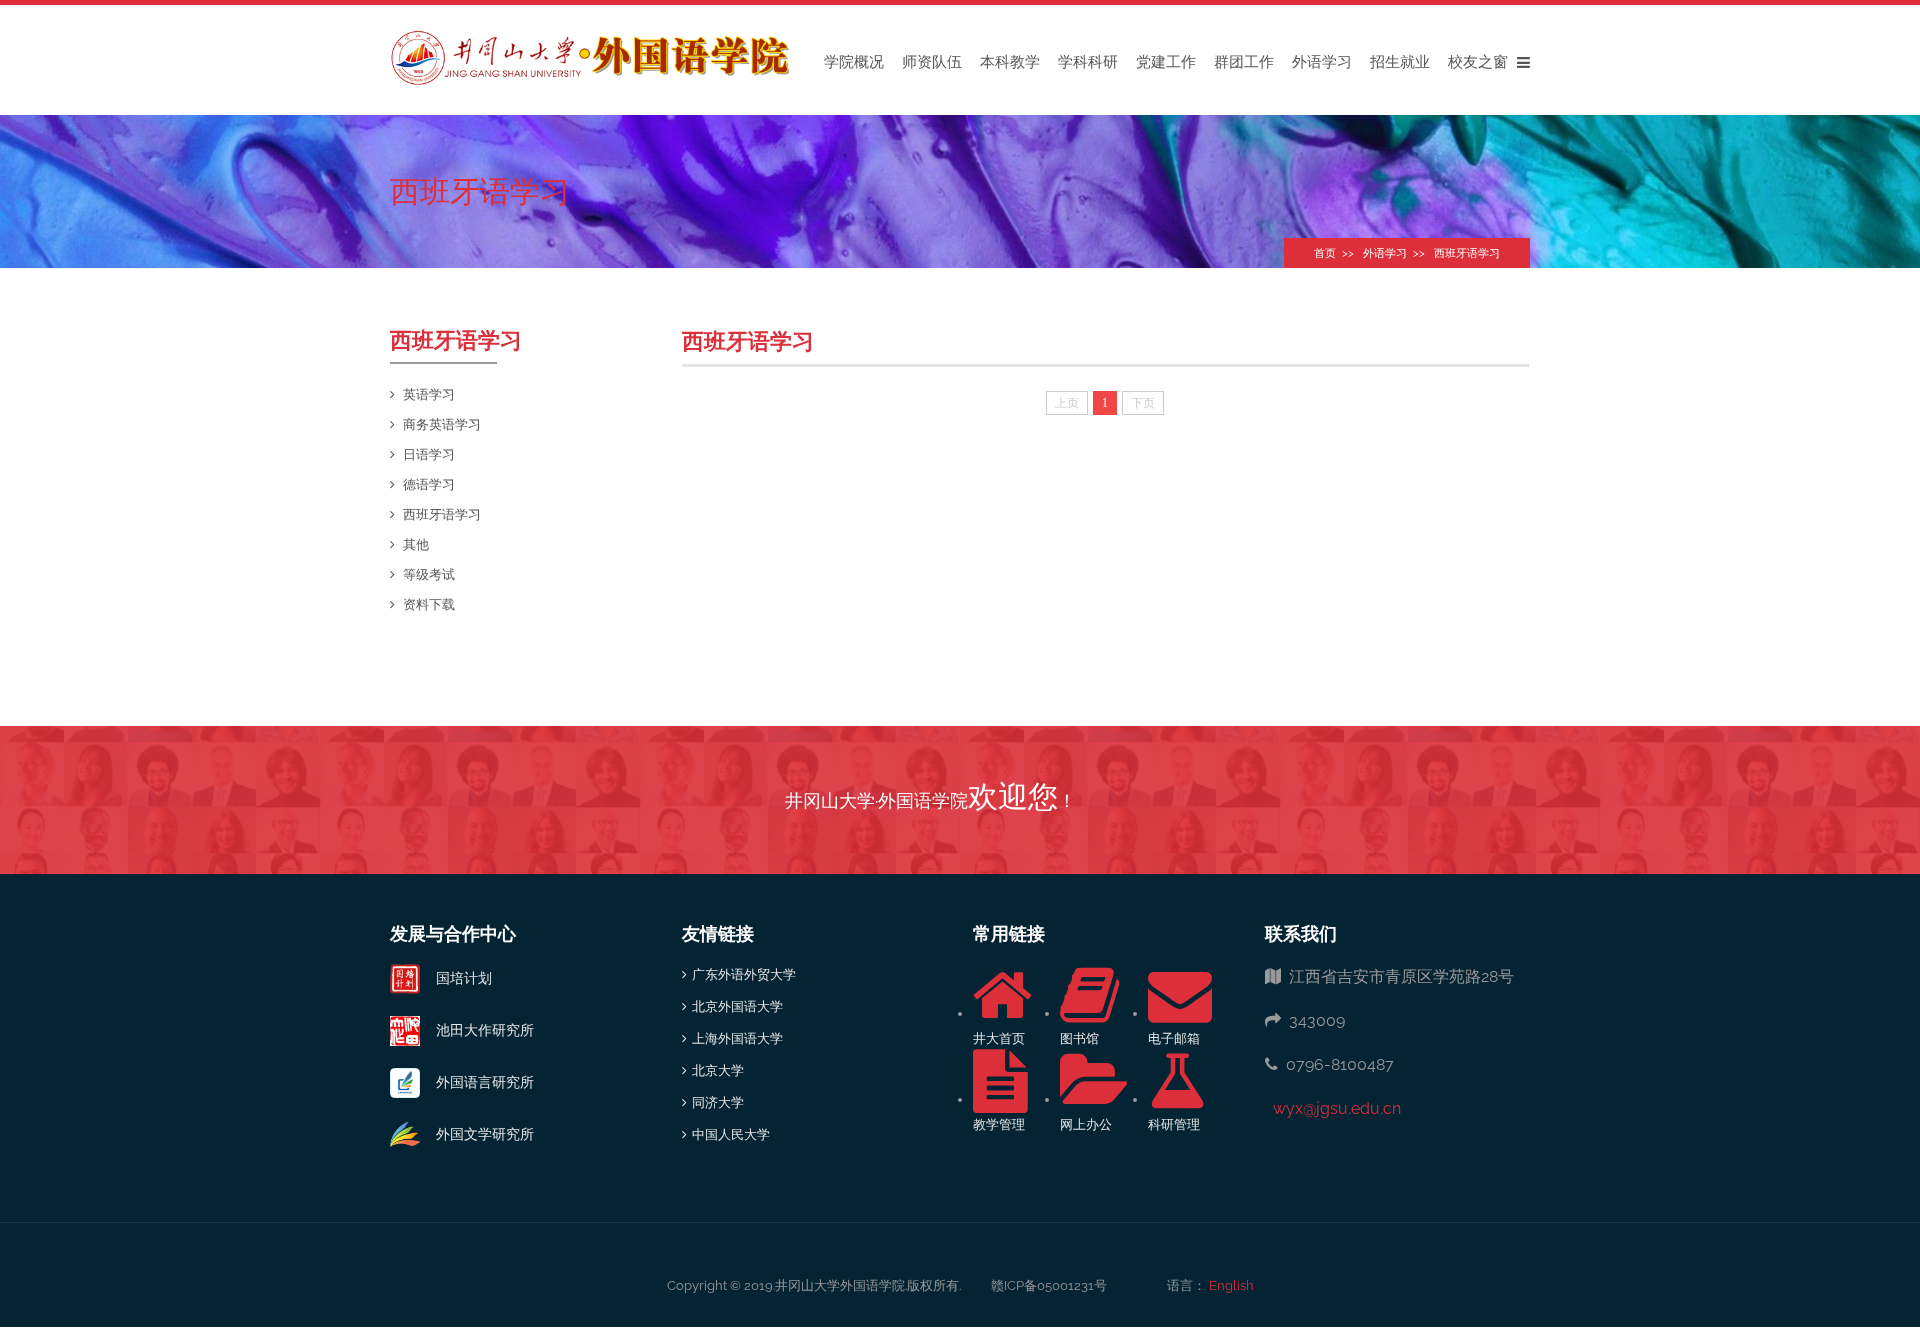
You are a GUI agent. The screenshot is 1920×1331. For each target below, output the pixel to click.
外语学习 (1322, 62)
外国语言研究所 (477, 1082)
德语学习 (429, 484)
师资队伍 (932, 62)
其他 (416, 544)
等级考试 (429, 574)
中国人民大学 (731, 1134)
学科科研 (1088, 62)
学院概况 (854, 62)
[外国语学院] (589, 57)
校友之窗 (1478, 62)
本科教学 (1010, 62)
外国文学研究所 (477, 1134)
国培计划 (456, 978)
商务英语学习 (442, 424)
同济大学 (718, 1102)
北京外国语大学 (737, 1006)
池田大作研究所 (477, 1030)
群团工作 (1244, 62)
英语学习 (429, 394)
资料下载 (429, 604)
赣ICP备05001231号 (1049, 1285)
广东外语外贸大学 (744, 974)
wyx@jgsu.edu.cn (1333, 1108)
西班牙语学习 (1467, 253)
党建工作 (1166, 62)
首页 (1325, 253)
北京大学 (718, 1070)
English (1230, 1285)
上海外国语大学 (737, 1038)
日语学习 (429, 454)
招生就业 (1400, 62)
